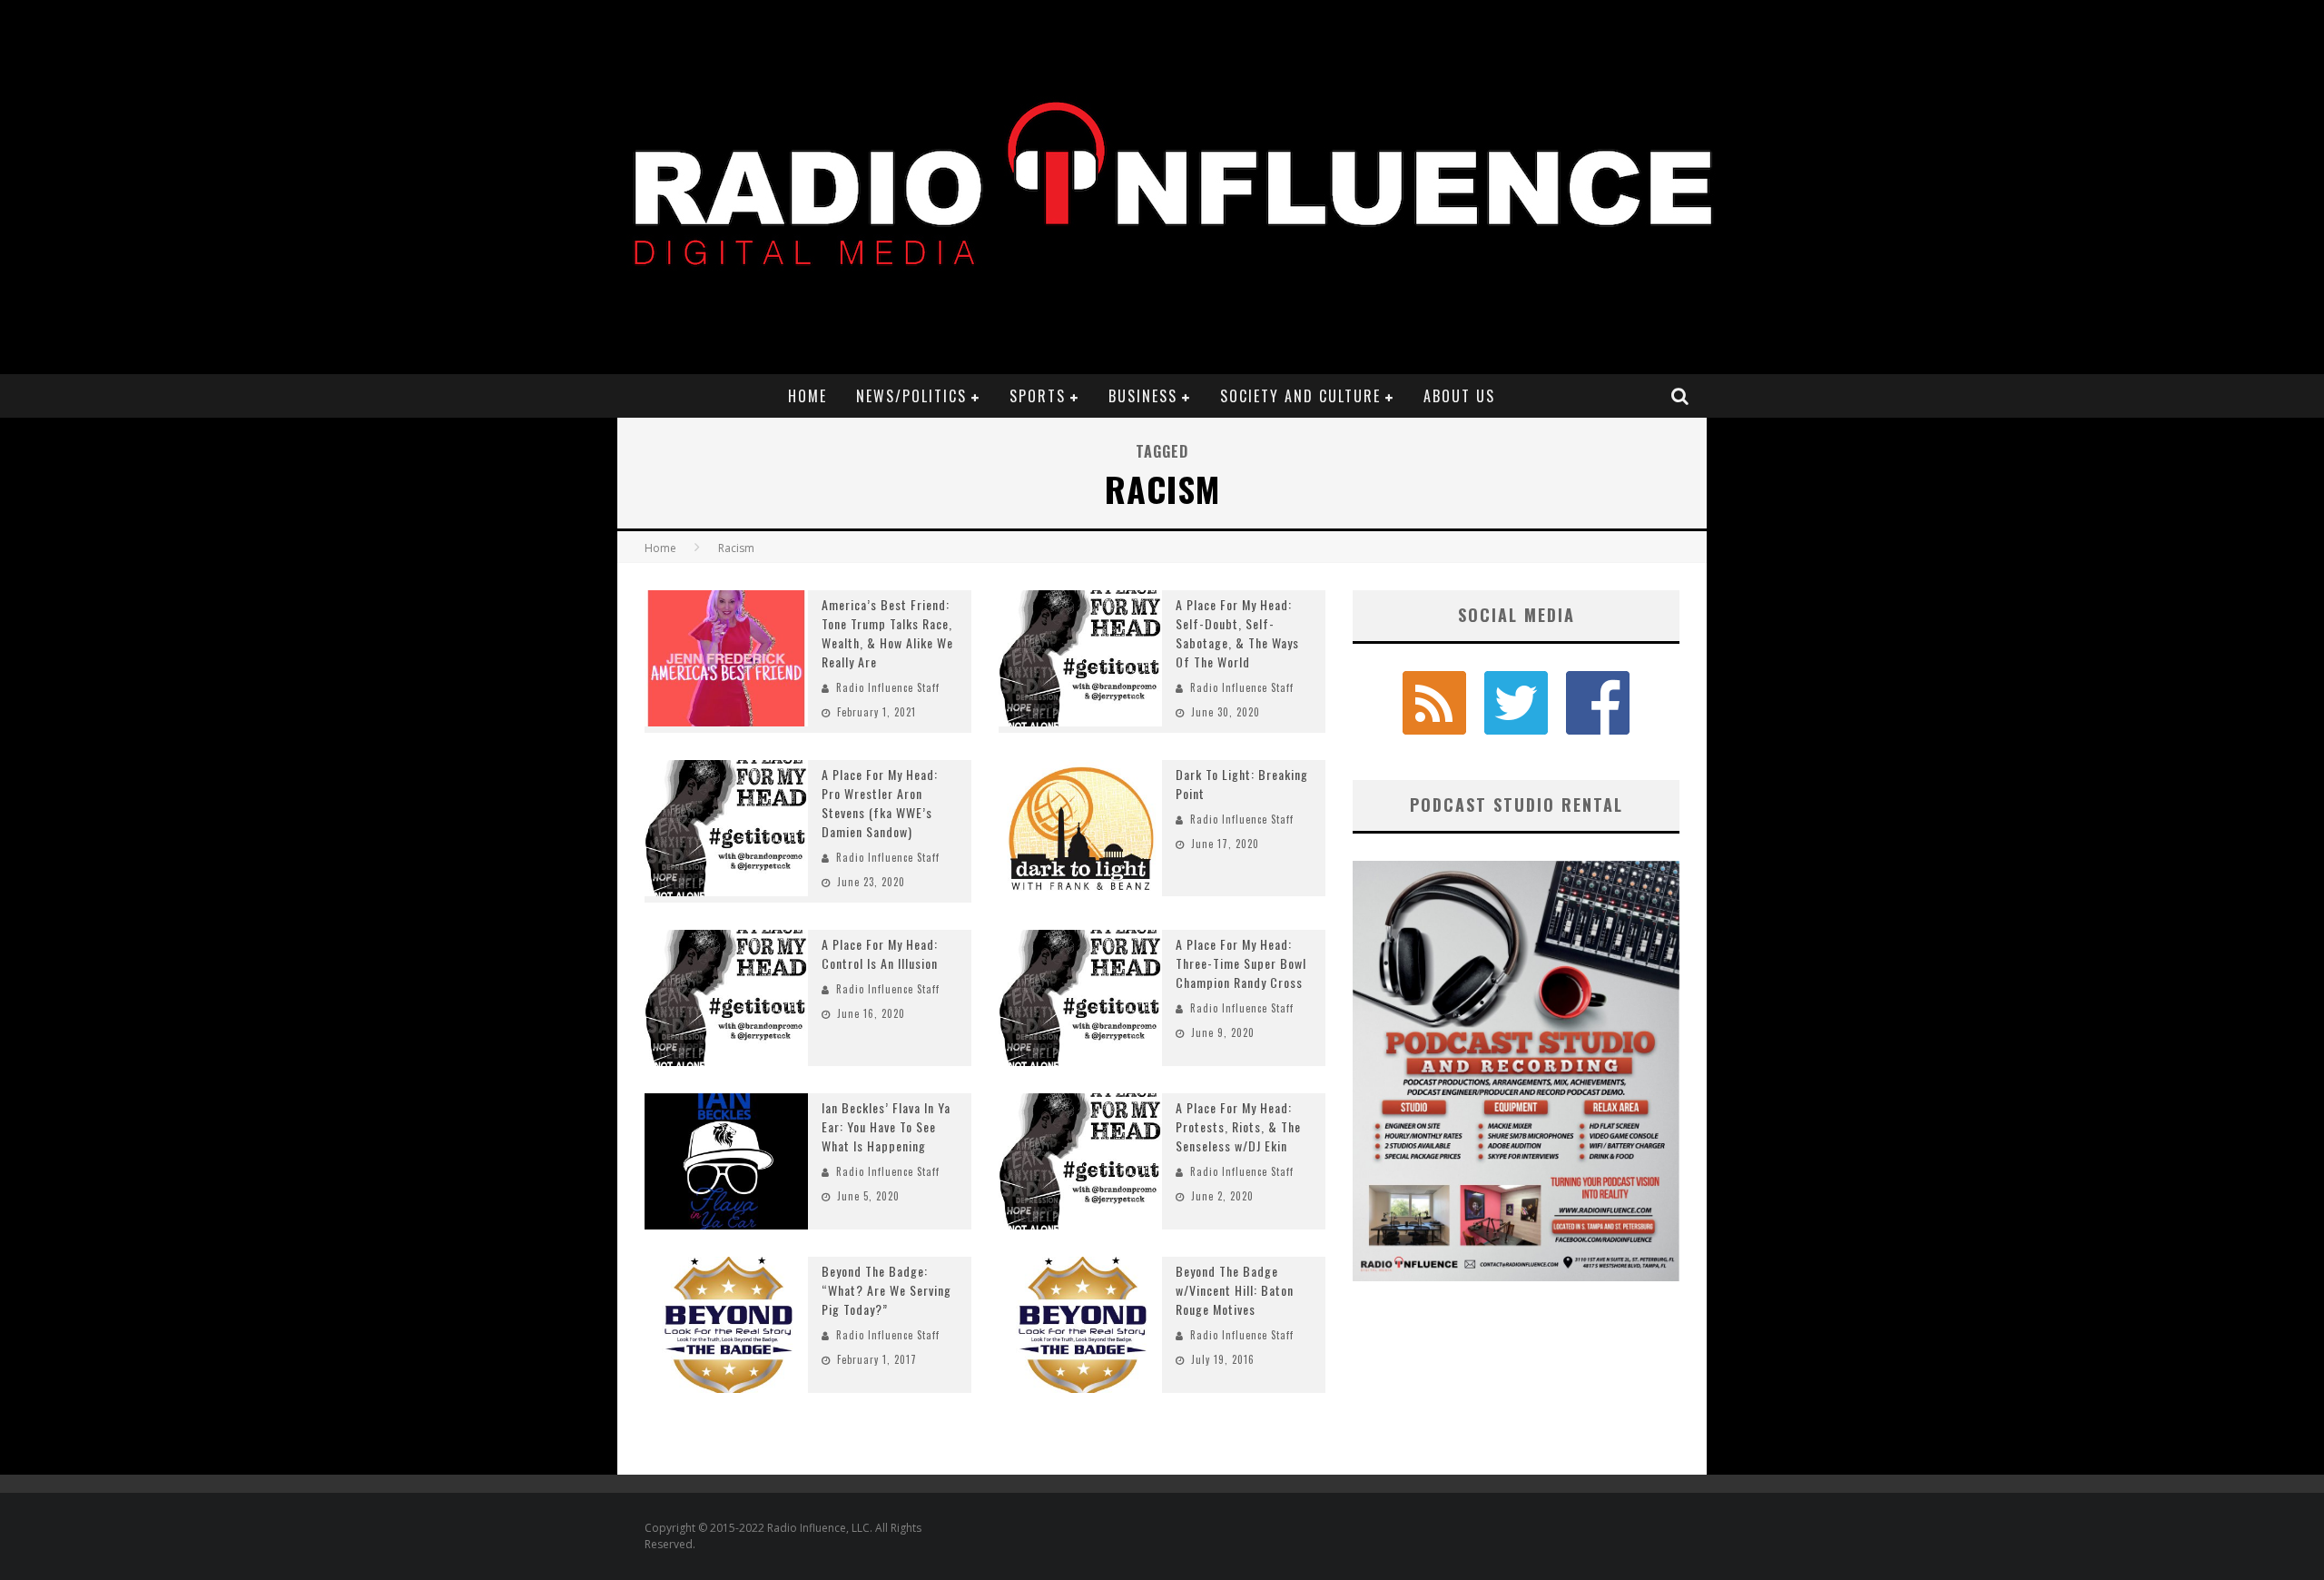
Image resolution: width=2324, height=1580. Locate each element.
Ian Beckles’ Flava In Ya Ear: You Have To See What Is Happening (886, 1126)
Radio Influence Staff (888, 687)
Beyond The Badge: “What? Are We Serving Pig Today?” (886, 1290)
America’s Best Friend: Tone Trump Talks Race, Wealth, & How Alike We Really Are (887, 633)
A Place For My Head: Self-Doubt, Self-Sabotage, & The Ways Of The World (1237, 633)
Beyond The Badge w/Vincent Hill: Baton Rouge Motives (1235, 1290)
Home (807, 396)
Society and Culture (1300, 396)
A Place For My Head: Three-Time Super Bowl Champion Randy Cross (1241, 963)
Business (1143, 396)
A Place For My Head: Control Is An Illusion (880, 953)
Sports (1038, 396)
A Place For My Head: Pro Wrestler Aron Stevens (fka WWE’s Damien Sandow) (880, 803)
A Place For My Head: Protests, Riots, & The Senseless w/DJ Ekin (1238, 1126)
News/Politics (911, 396)
